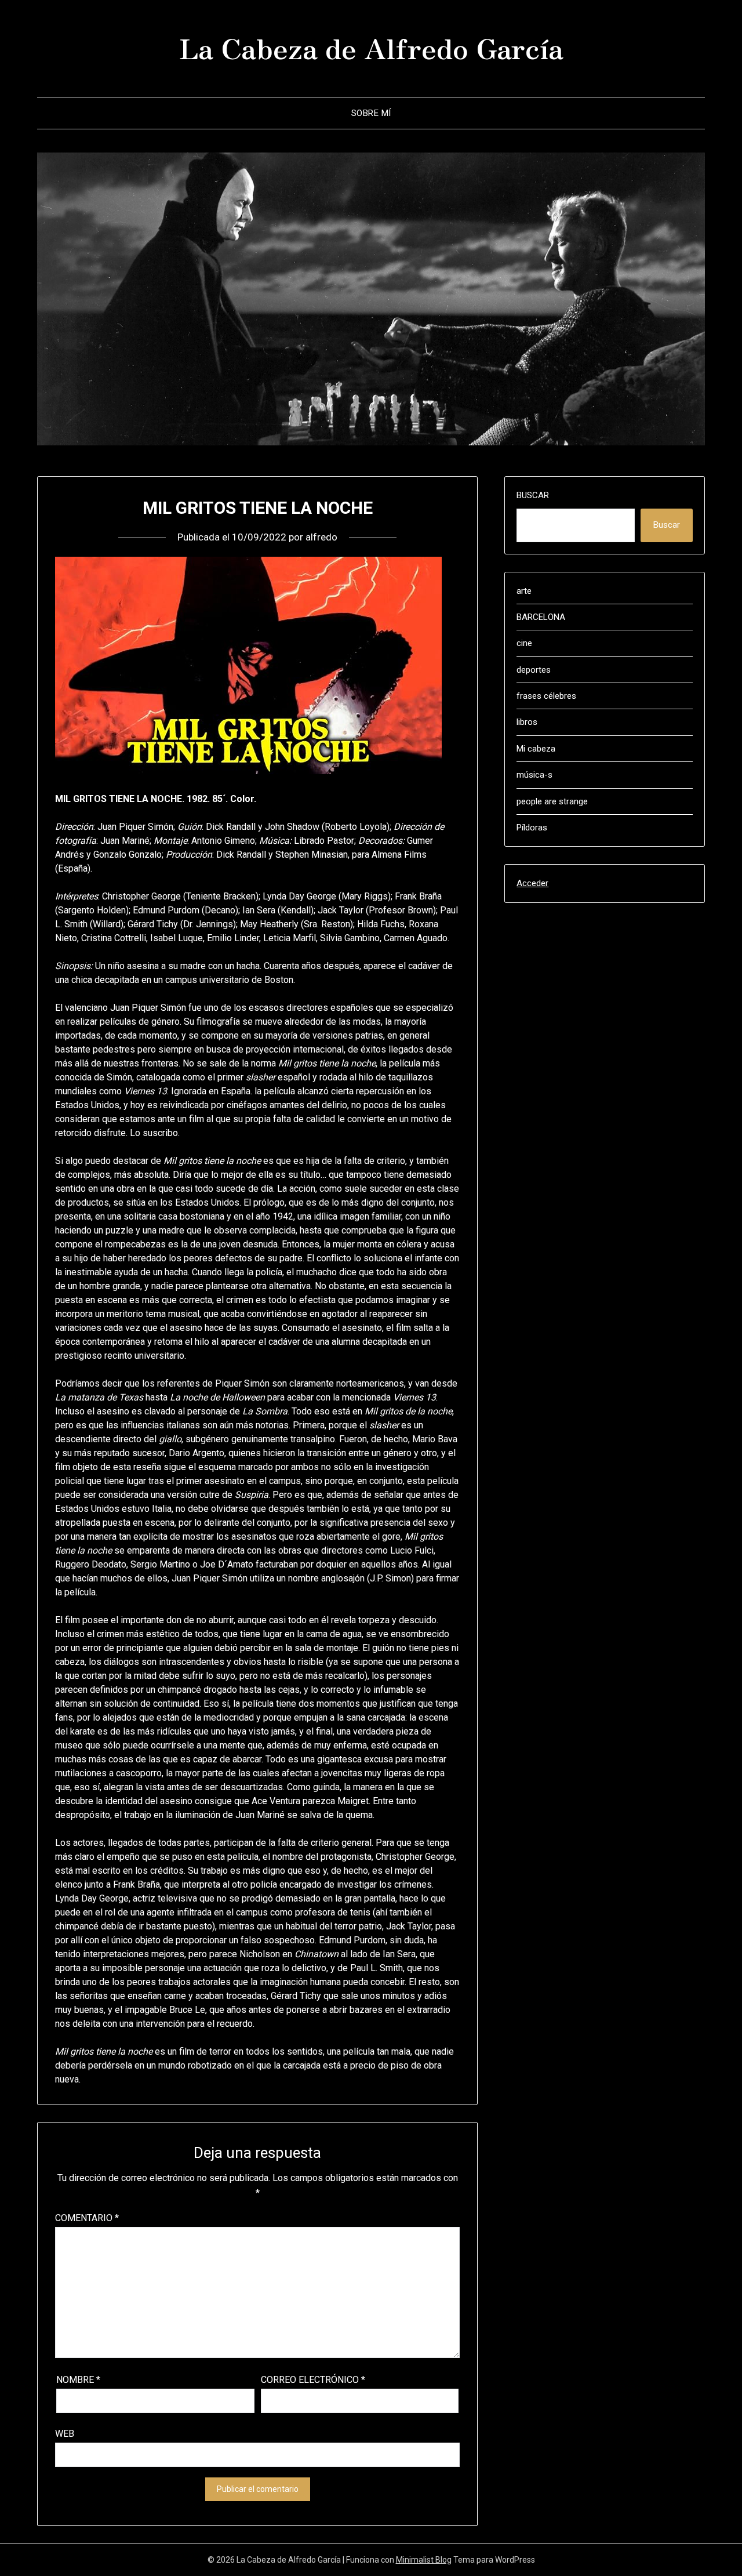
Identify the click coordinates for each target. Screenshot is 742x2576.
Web (65, 2434)
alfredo (321, 537)
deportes (534, 670)
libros (527, 722)
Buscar (533, 495)
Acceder (532, 883)
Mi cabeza (536, 749)
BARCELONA (541, 617)
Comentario (87, 2218)
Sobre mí (371, 113)
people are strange (552, 801)
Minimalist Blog (424, 2560)
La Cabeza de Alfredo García (371, 47)
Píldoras (532, 828)
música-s (534, 775)
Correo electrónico (313, 2380)
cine (524, 643)
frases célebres (546, 696)
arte (524, 591)
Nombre (78, 2380)
